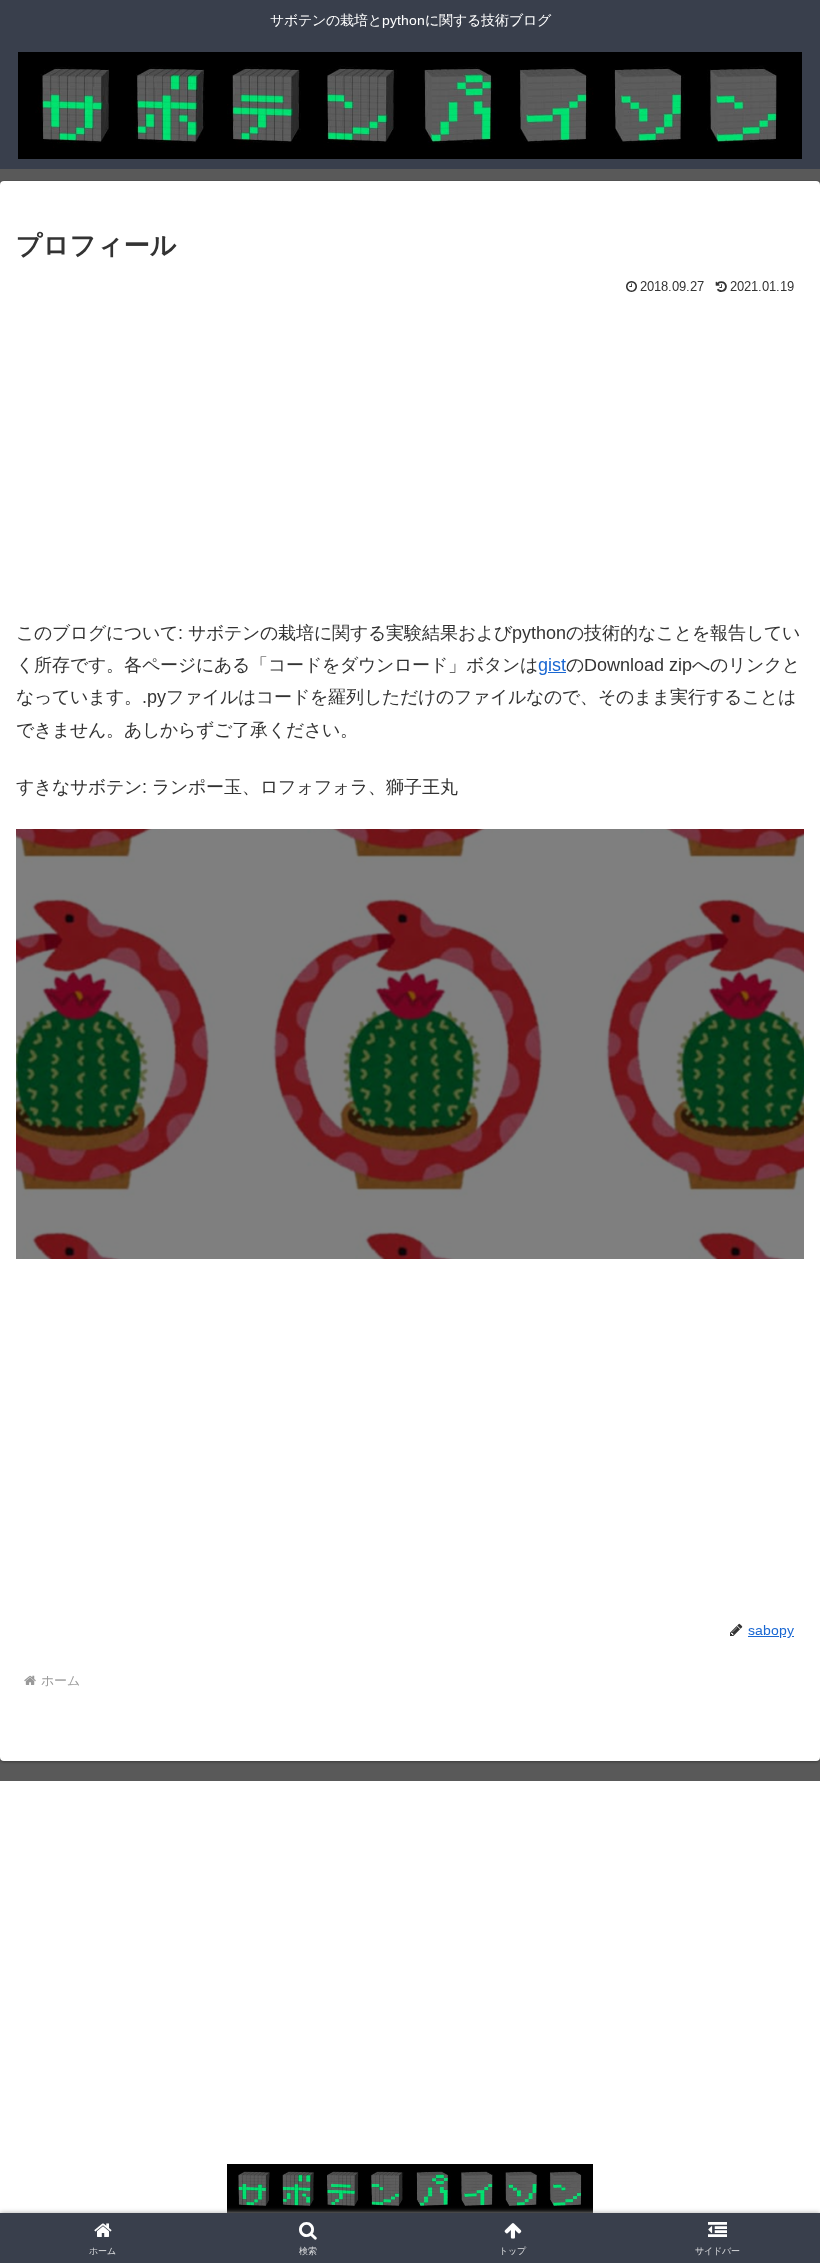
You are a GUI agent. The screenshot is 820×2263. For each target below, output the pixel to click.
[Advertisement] (213, 451)
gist (552, 665)
